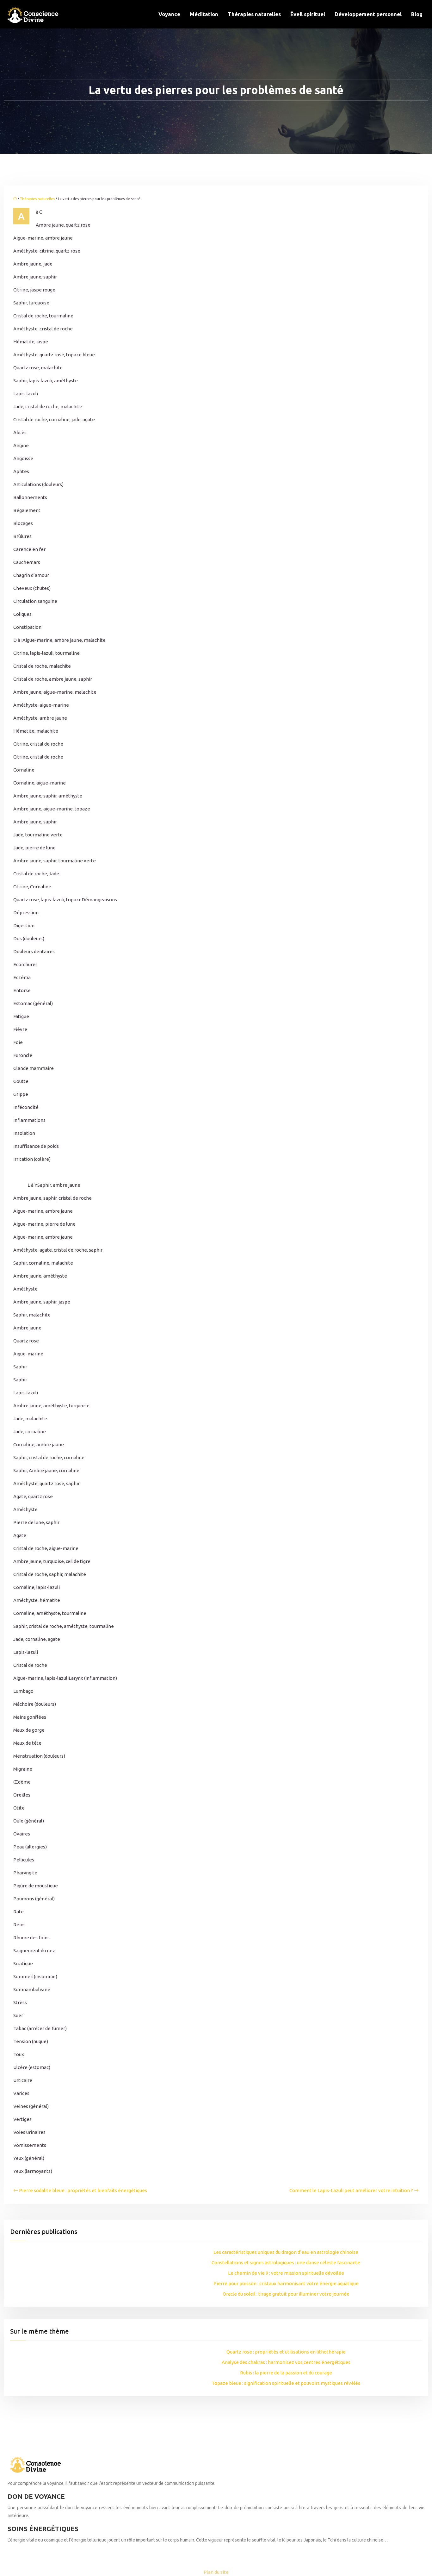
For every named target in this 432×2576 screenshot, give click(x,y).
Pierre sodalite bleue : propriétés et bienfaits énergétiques (83, 2190)
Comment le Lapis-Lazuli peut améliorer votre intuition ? (351, 2190)
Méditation (204, 14)
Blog (417, 14)
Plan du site (216, 2572)
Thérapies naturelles (254, 14)
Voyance (169, 14)
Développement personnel (368, 14)
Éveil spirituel (308, 14)
